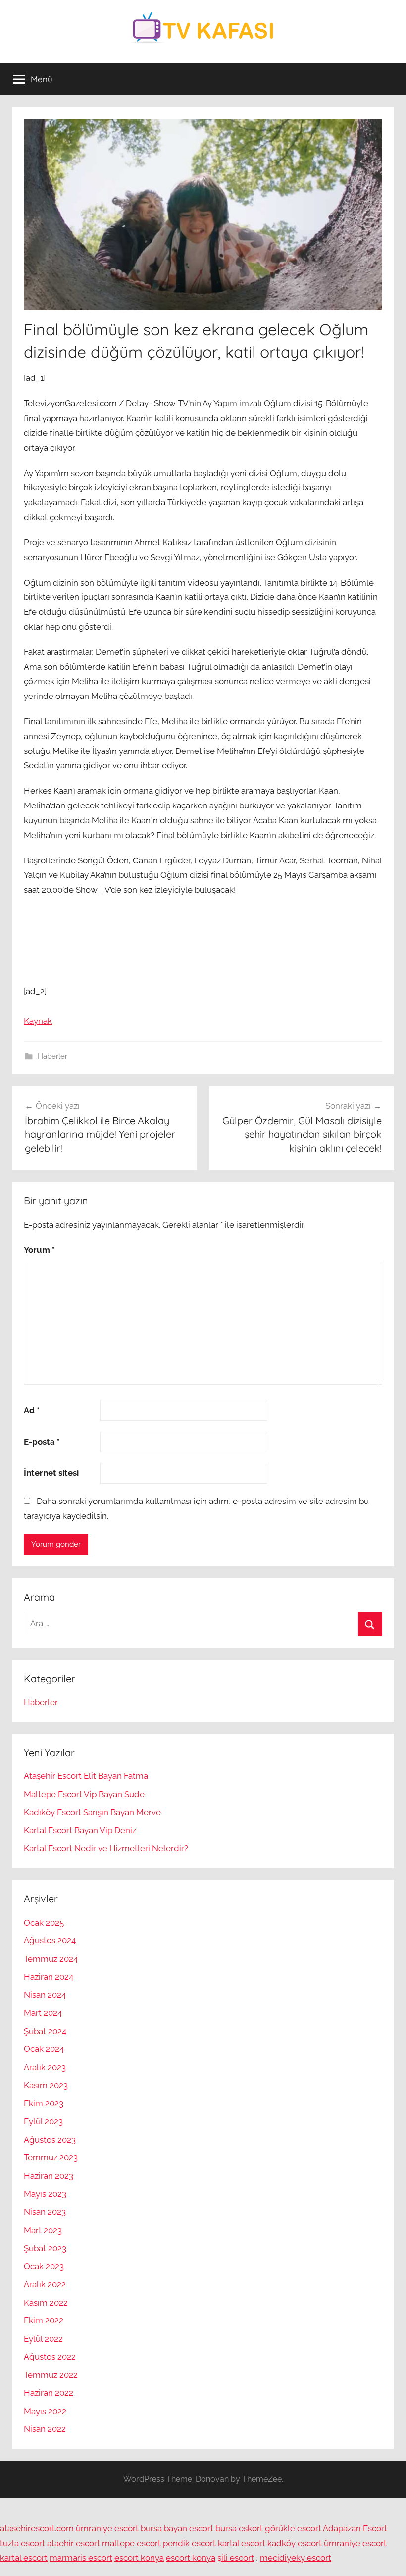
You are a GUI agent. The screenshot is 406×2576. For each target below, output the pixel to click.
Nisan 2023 (45, 2212)
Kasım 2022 (46, 2303)
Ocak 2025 (44, 1923)
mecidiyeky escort (296, 2558)
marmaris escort (81, 2558)
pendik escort (189, 2543)
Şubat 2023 (45, 2248)
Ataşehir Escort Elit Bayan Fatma (86, 1776)
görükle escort (293, 2528)
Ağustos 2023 (50, 2140)
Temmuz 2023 (51, 2157)
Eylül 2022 (43, 2339)
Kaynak (38, 1021)
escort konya (139, 2558)
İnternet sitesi (51, 1473)
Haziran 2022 (49, 2393)
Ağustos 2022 (50, 2357)
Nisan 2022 (45, 2429)
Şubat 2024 (45, 2031)
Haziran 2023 (49, 2176)
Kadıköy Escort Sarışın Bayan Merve (92, 1812)
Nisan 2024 (45, 1995)
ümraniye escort (107, 2528)
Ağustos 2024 (50, 1940)
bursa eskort (239, 2528)
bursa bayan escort (177, 2528)
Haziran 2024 (49, 1977)
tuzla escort (23, 2543)
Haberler (52, 1056)
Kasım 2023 (46, 2085)
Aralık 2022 (45, 2284)
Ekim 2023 (44, 2103)
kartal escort (242, 2543)
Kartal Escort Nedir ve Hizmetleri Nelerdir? (106, 1848)
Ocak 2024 (44, 2049)
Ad (32, 1410)
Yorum (39, 1250)
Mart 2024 (43, 2013)
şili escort (236, 2558)
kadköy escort (295, 2543)
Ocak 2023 (44, 2266)
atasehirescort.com (37, 2528)
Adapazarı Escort (355, 2528)
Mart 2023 (43, 2230)
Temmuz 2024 (51, 1959)
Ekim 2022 (44, 2320)
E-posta (42, 1442)
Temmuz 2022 (51, 2375)
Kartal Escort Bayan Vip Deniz (80, 1830)
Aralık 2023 (45, 2067)
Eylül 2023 (43, 2121)
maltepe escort (131, 2543)
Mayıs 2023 (45, 2194)
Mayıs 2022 (45, 2411)
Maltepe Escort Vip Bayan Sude (84, 1794)
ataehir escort (74, 2543)
